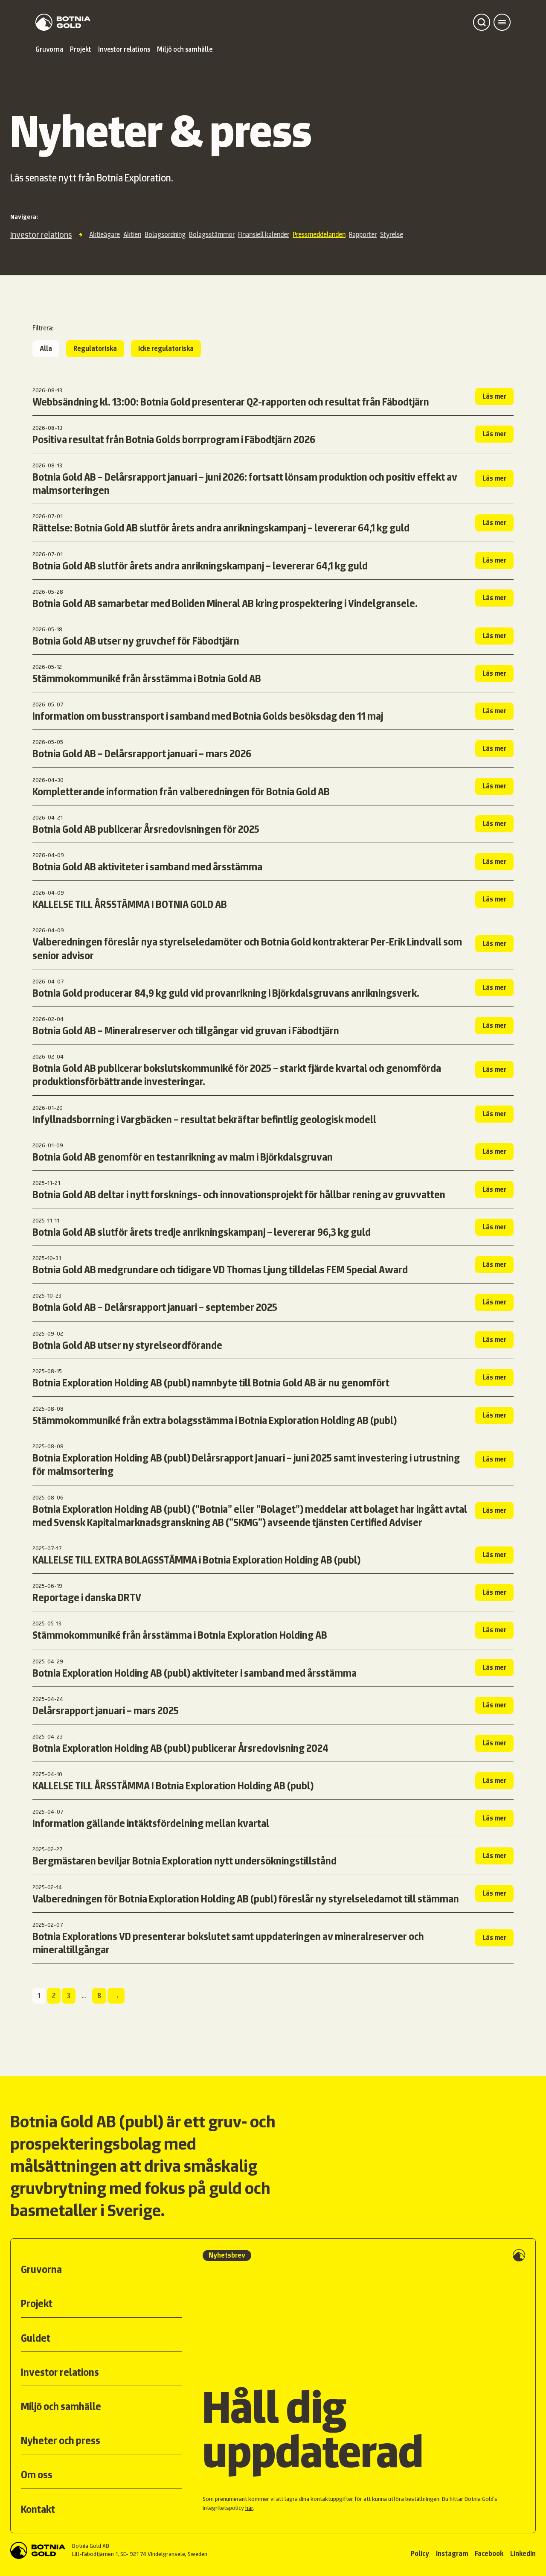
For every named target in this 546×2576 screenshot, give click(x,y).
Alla (46, 349)
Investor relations (124, 49)
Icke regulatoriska (166, 349)
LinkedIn (523, 2554)
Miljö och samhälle (185, 49)
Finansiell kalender (264, 235)
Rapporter (363, 235)
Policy (420, 2554)
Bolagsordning (165, 235)
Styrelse (392, 235)
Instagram (452, 2554)
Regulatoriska (95, 349)
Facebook (489, 2554)
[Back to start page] (63, 22)
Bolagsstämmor (212, 235)
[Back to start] (38, 2550)
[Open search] (482, 22)
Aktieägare (105, 235)
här (249, 2508)
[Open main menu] (502, 22)
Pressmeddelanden (319, 235)
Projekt (81, 49)
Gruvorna (49, 49)
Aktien (132, 235)
